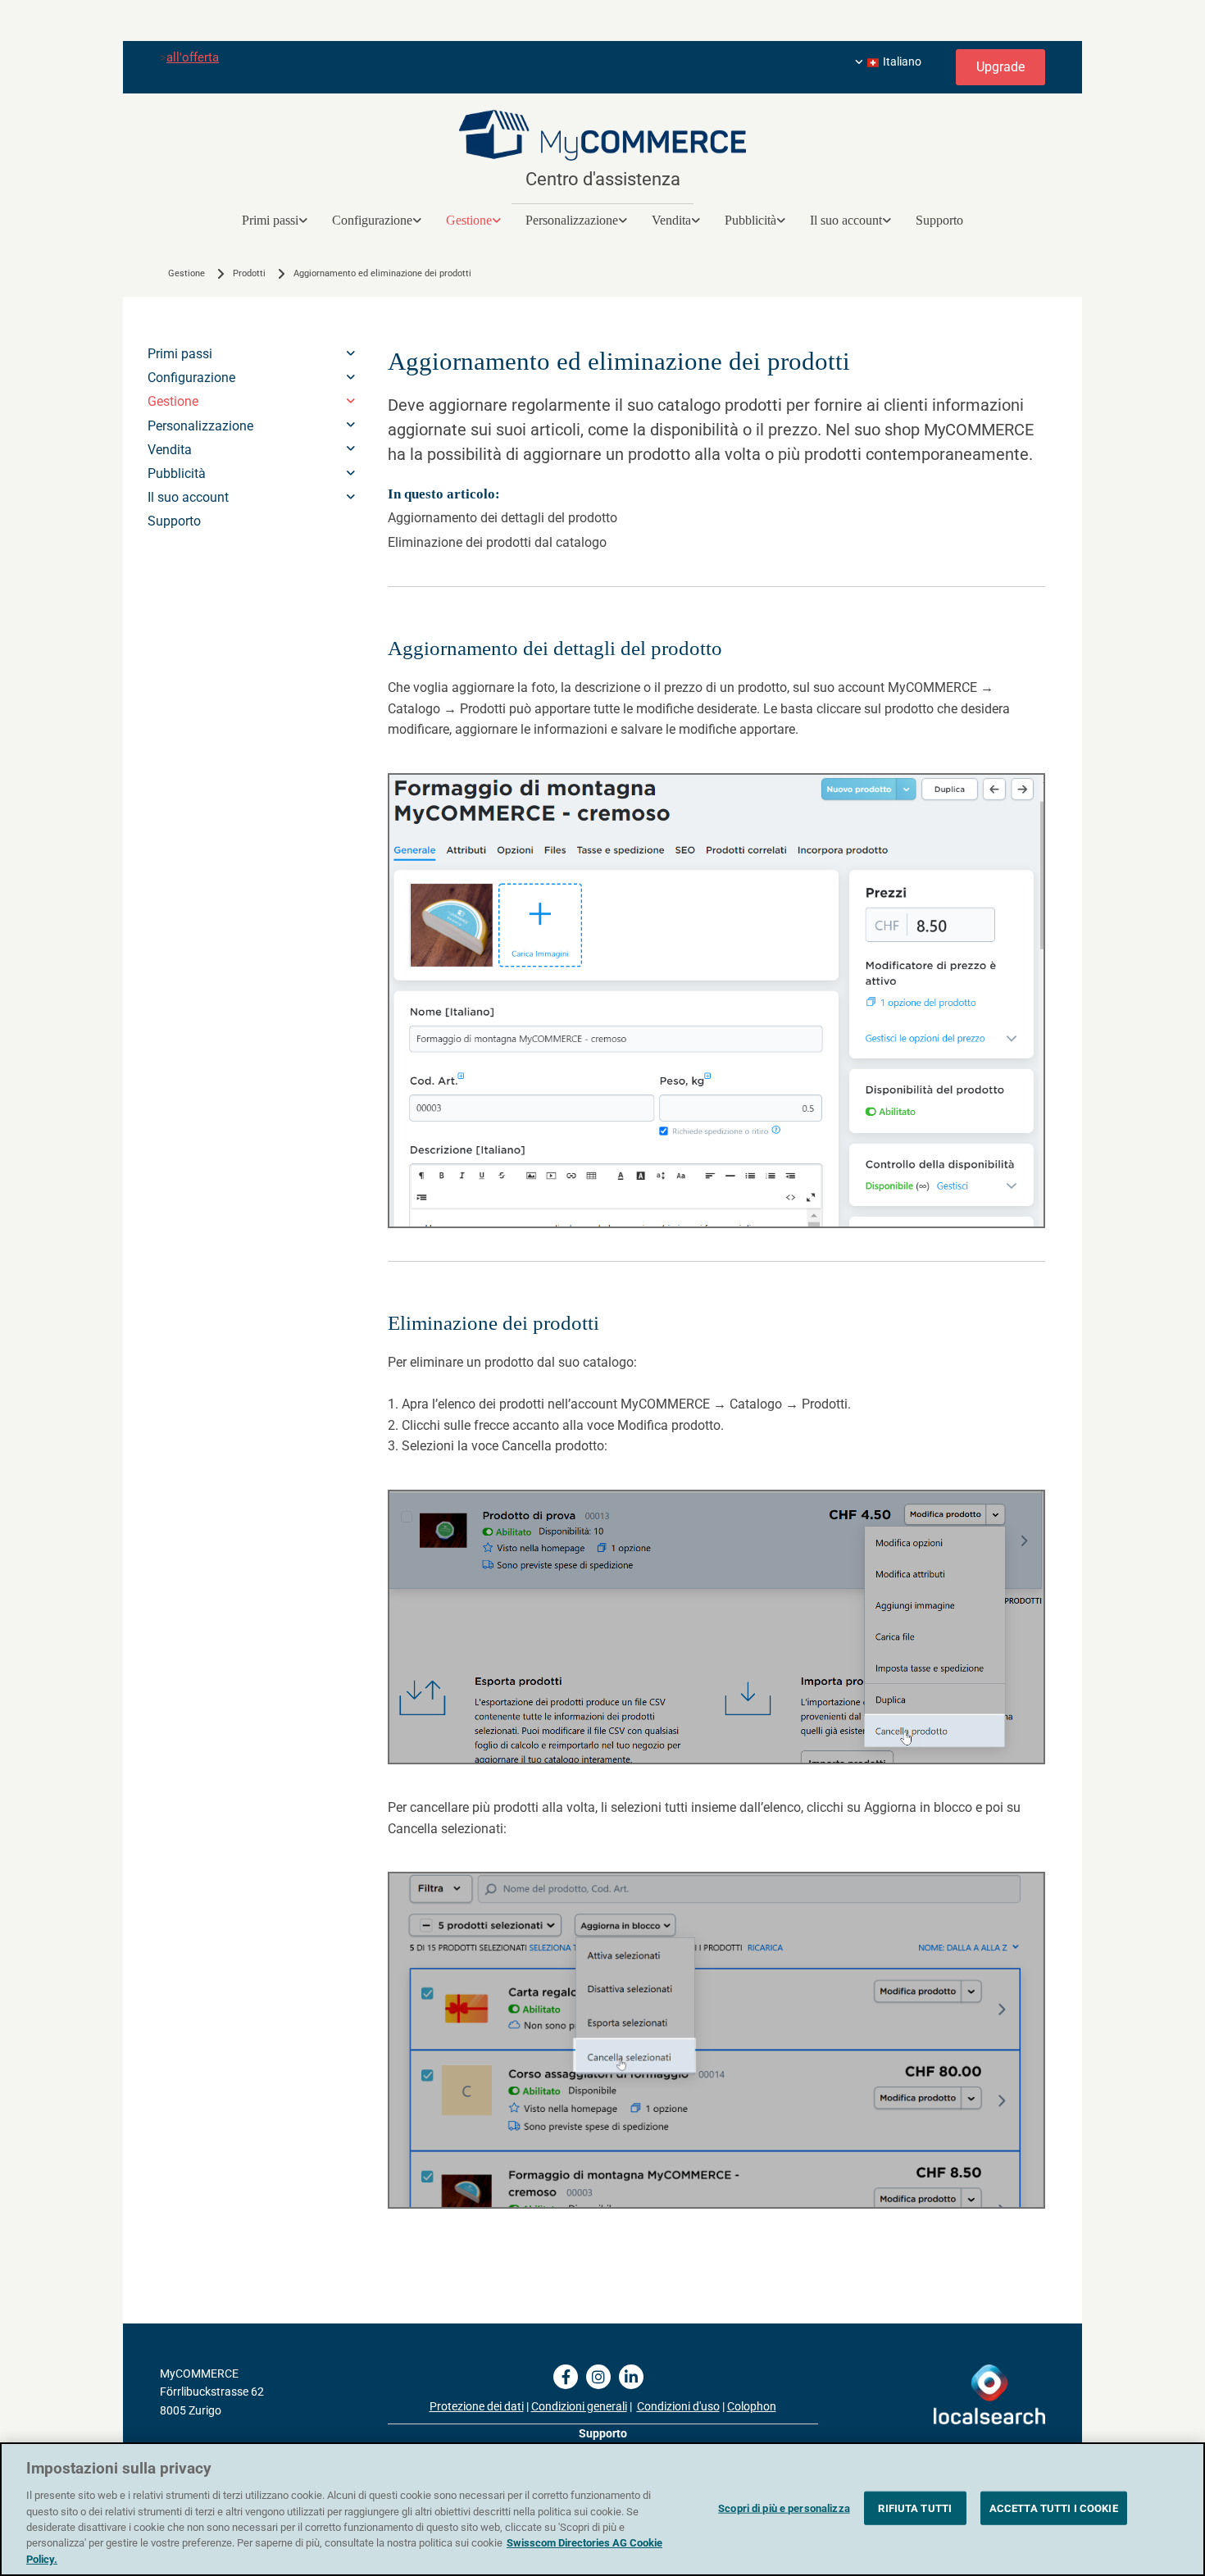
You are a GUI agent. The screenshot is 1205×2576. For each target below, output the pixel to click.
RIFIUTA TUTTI (915, 2508)
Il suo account (846, 220)
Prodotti (249, 273)
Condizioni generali (579, 2406)
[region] (602, 2509)
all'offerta (193, 57)
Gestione (469, 220)
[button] (1000, 67)
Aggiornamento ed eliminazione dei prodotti (382, 273)
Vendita (671, 220)
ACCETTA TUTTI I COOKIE (1054, 2508)
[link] (275, 220)
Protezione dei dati (477, 2406)
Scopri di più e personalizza (784, 2508)
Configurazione (372, 220)
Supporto (939, 220)
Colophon (752, 2406)
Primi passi (270, 220)
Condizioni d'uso (678, 2406)
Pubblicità (750, 220)
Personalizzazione (572, 220)
